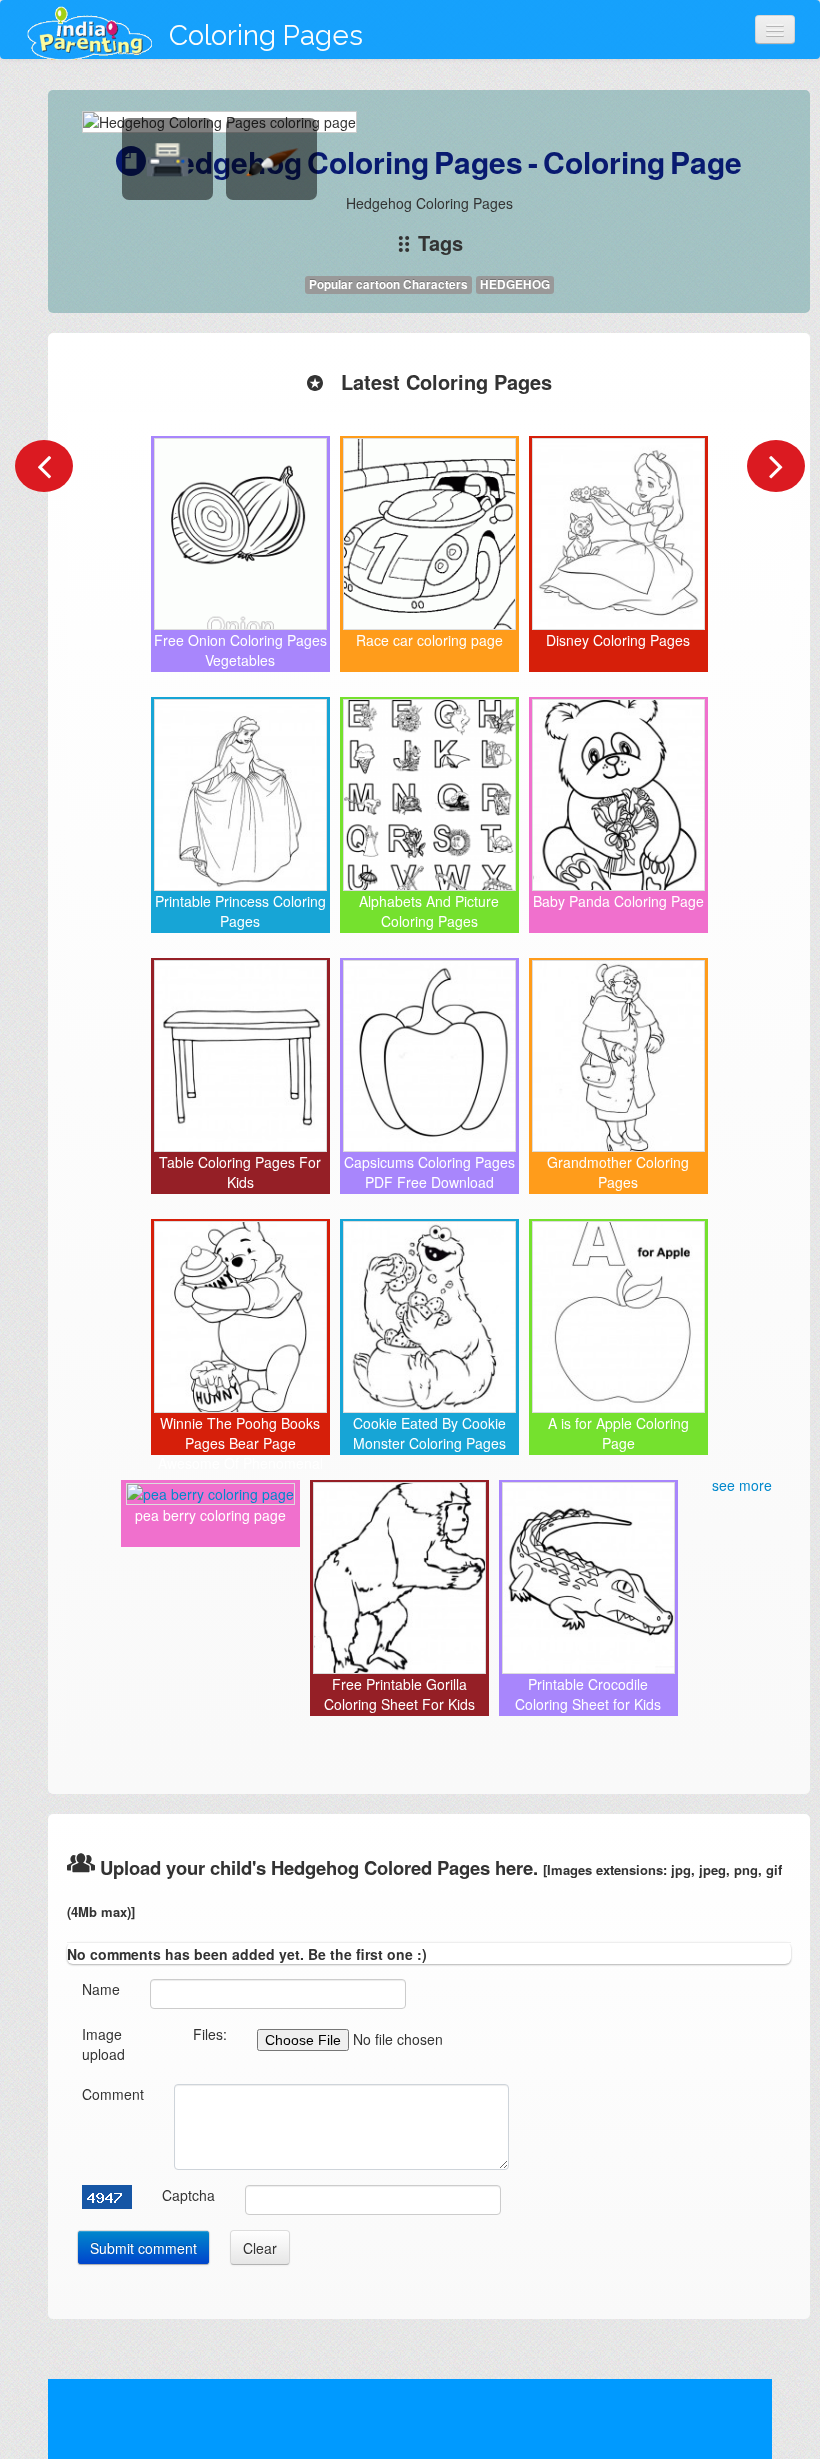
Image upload (103, 2044)
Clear (260, 2248)
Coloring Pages (266, 35)
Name (101, 1989)
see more (742, 1485)
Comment (113, 2094)
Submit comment (143, 2248)
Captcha (188, 2195)
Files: (210, 2034)
